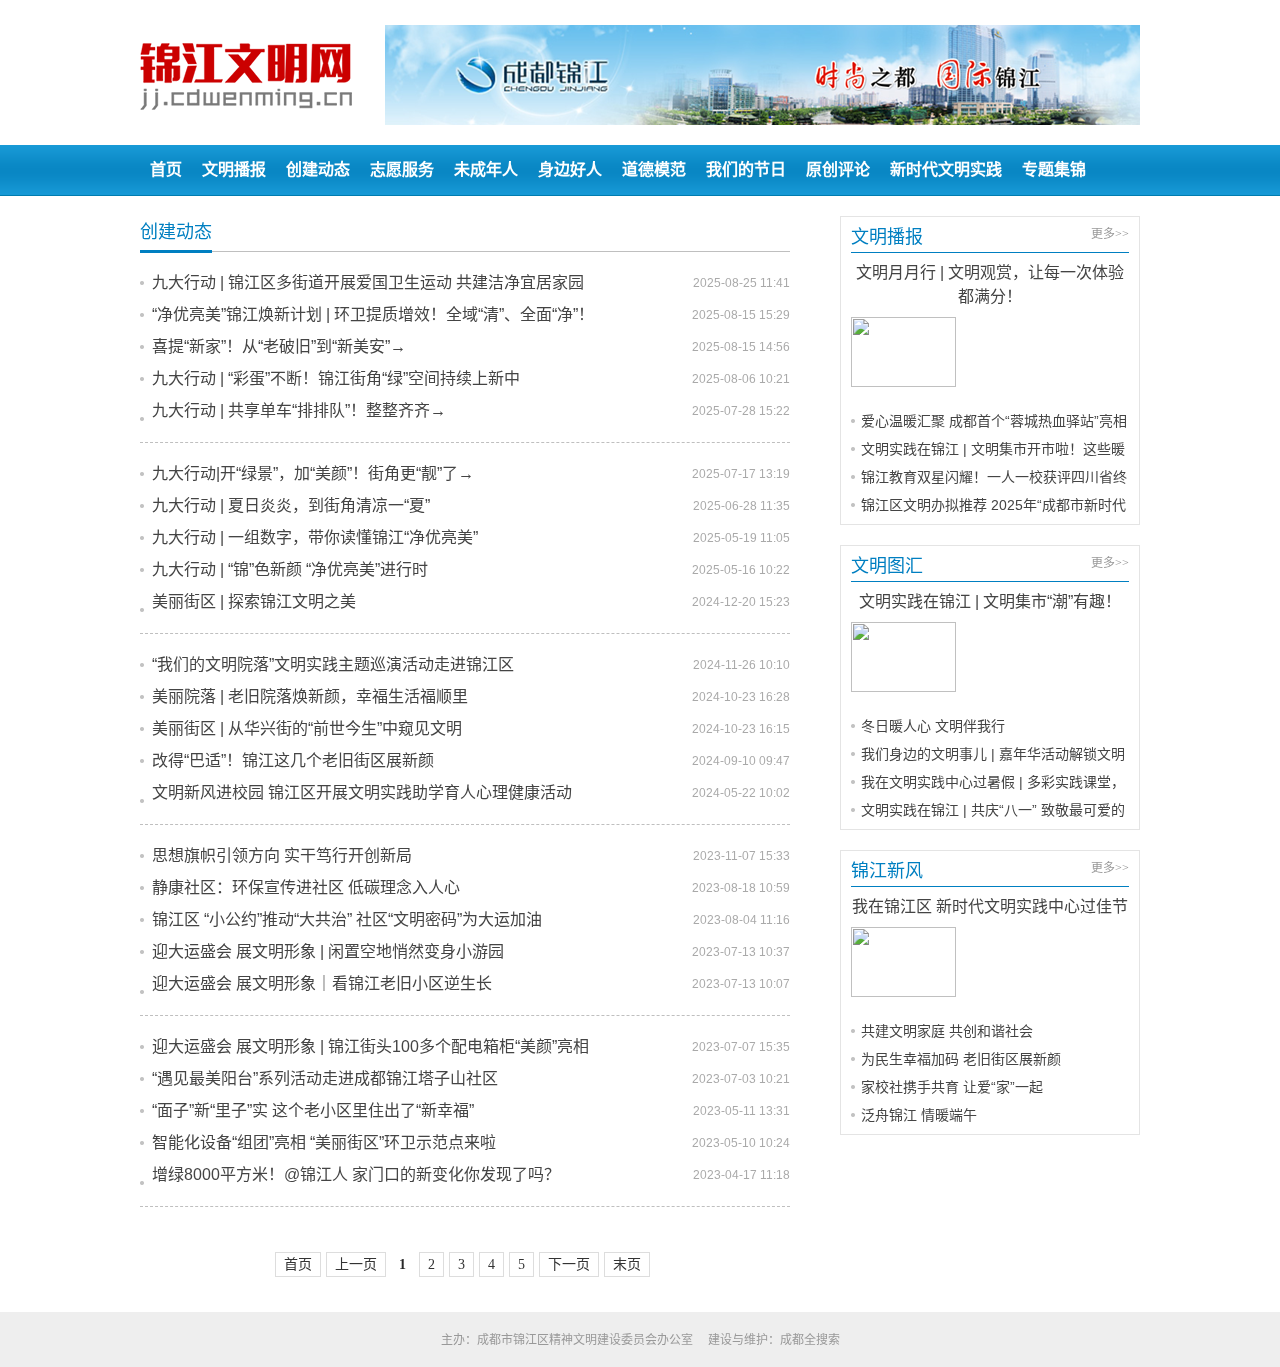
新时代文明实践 (946, 169)
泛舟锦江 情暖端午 (919, 1115)
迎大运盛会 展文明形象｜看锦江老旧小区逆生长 (322, 983)
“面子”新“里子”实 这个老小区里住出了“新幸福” (313, 1110)
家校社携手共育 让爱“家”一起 (952, 1087)
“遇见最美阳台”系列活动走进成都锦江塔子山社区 (325, 1078)
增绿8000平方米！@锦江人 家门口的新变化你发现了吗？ (356, 1174)
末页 (627, 1264)
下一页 (569, 1264)
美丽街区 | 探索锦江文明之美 (254, 601)
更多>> (1110, 234)
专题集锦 (1054, 169)
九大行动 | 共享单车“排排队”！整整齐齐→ (299, 410)
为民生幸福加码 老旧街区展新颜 (961, 1059)
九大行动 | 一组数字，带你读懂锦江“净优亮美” (315, 537)
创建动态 (318, 169)
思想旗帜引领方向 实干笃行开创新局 (282, 855)
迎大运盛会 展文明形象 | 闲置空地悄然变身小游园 (328, 951)
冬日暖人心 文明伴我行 (933, 726)
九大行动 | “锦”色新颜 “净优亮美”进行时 (290, 569)
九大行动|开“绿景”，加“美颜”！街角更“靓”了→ (313, 473)
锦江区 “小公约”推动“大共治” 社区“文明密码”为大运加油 (347, 919)
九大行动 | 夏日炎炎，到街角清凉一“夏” (291, 505)
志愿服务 (402, 169)
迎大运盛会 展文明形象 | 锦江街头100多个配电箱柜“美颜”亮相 (370, 1046)
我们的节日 (746, 169)
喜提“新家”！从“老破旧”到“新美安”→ (279, 346)
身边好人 (570, 169)
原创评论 (838, 169)
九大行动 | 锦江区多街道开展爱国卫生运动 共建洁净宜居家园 (368, 282)
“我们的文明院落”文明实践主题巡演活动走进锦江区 (333, 664)
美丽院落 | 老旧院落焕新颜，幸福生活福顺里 (310, 696)
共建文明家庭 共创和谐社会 (947, 1031)
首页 (166, 169)
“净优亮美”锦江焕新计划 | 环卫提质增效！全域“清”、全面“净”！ (373, 314)
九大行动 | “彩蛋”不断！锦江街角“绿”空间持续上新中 (336, 378)
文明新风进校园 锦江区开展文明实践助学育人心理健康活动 (362, 792)
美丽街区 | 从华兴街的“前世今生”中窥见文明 (307, 728)
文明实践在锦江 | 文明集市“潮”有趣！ (990, 601)
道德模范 (654, 169)
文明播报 (234, 169)
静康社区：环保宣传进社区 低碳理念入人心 (306, 887)
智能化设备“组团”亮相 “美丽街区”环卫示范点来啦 (324, 1142)
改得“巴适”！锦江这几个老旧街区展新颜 (293, 760)
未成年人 (486, 169)
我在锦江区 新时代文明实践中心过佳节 (990, 906)
